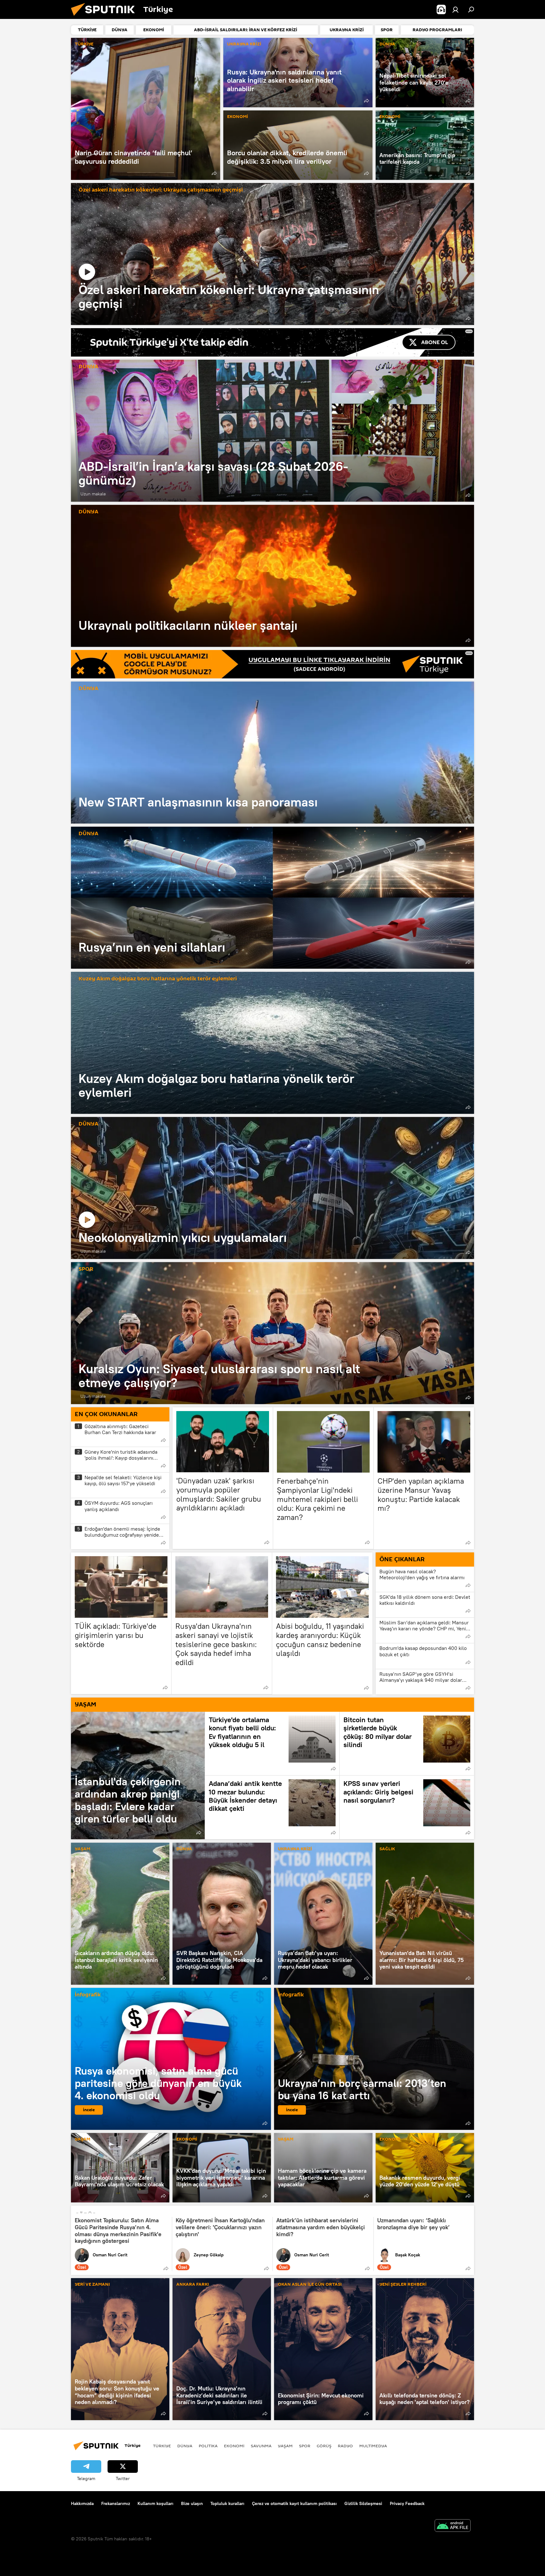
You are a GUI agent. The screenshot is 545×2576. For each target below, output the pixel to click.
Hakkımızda (82, 2503)
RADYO (345, 2446)
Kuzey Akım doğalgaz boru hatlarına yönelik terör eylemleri (158, 979)
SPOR (86, 1269)
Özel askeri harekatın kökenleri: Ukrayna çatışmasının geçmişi (161, 190)
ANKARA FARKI (193, 2285)
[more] (214, 173)
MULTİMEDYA (373, 2446)
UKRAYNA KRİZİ (244, 44)
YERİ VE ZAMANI (92, 2285)
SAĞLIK (387, 1849)
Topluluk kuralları (227, 2503)
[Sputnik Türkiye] (105, 17)
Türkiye (162, 2446)
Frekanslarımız (116, 2503)
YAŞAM (82, 1849)
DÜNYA (387, 44)
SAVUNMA (261, 2446)
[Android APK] (453, 2526)
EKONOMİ (237, 117)
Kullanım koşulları (155, 2503)
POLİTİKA (208, 2446)
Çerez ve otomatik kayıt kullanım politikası (294, 2503)
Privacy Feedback (407, 2503)
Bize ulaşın (192, 2503)
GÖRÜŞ (324, 2446)
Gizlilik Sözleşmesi (363, 2503)
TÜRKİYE (84, 44)
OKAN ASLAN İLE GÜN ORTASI (310, 2285)
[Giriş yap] (455, 9)
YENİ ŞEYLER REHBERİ (403, 2285)
